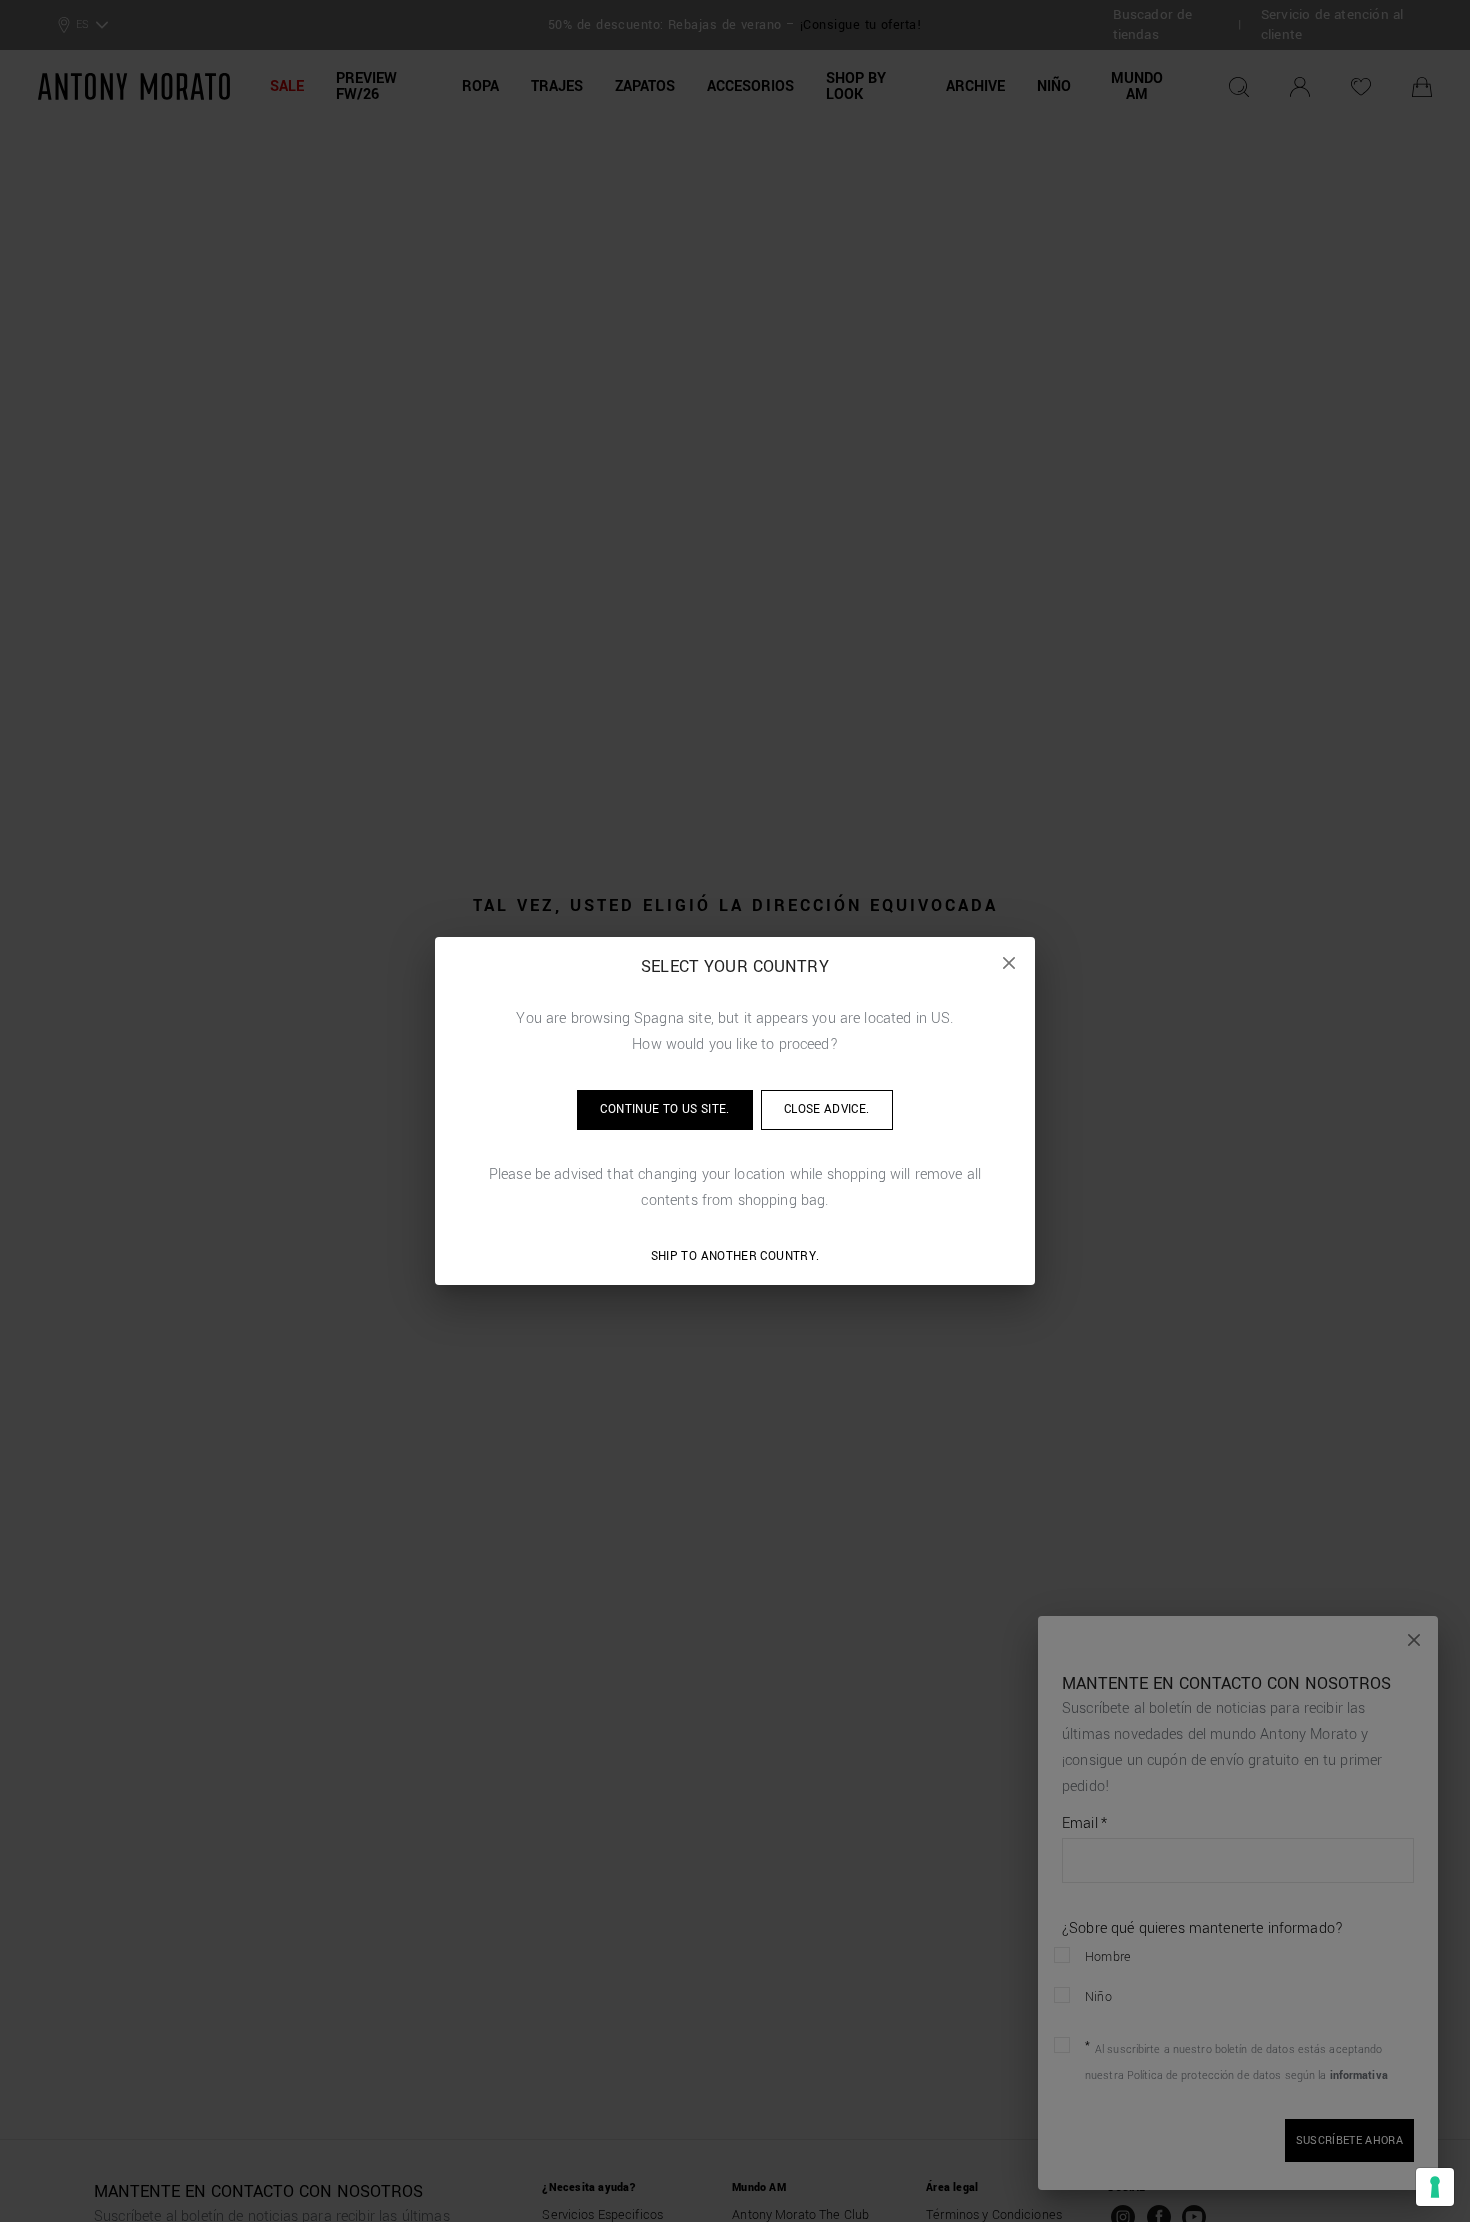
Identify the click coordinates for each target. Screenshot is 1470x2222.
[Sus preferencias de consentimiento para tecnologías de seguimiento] (1435, 2187)
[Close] (1009, 963)
